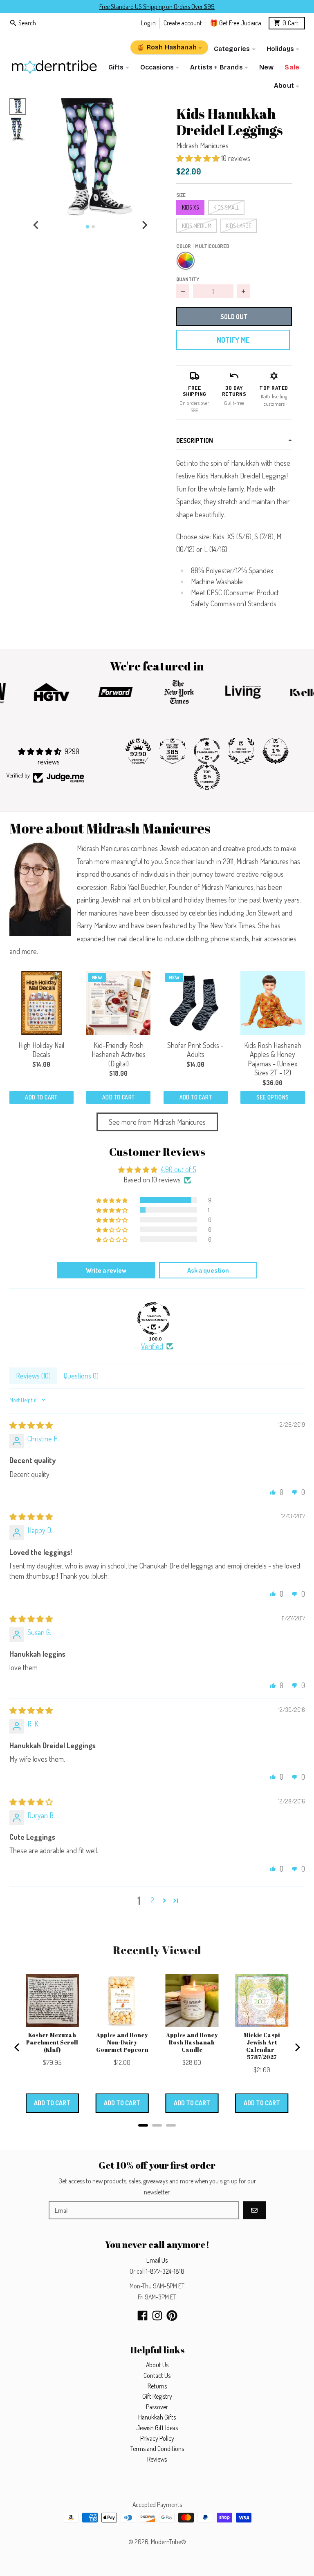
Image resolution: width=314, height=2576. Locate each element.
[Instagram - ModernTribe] (157, 2316)
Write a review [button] (106, 1270)
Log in (148, 23)
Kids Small (226, 207)
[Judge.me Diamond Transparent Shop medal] (154, 1318)
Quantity (188, 279)
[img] (31, 1425)
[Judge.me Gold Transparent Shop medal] (207, 751)
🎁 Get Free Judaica (235, 23)
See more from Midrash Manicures (157, 1122)
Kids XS (191, 207)
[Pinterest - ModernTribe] (172, 2316)
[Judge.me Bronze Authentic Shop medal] (241, 751)
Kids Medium (197, 226)
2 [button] (152, 1900)
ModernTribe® (168, 2542)
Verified (152, 1346)
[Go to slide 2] (93, 227)
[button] (90, 158)
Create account (183, 23)
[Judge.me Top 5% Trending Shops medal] (207, 777)
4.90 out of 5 (178, 1169)
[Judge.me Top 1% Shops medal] (276, 751)
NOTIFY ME (233, 340)
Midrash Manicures (202, 145)
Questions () (81, 1376)
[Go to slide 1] (87, 227)
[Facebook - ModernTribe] (142, 2316)
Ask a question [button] (208, 1270)
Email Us (157, 2260)
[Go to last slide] (36, 225)
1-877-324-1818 (165, 2271)
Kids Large (239, 226)
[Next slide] (144, 225)
